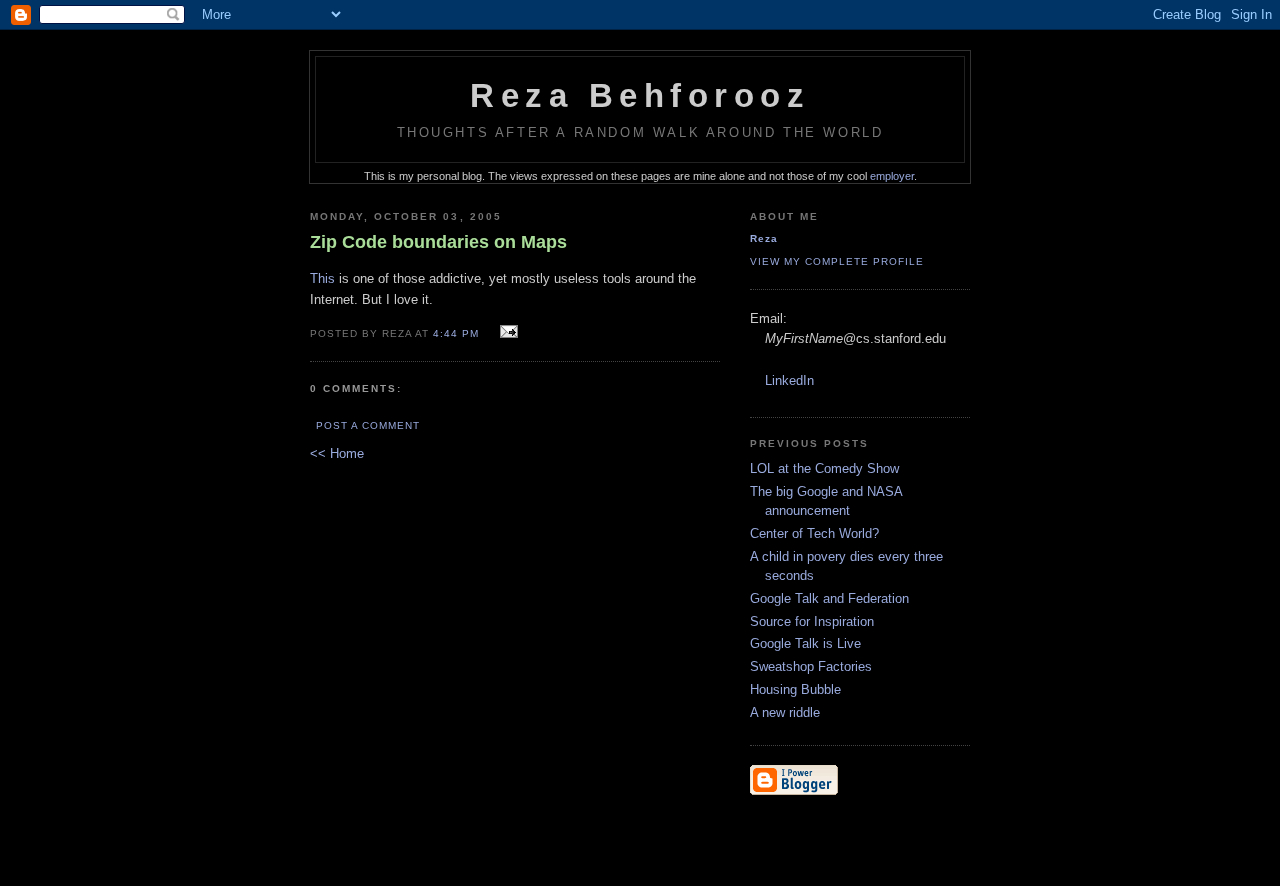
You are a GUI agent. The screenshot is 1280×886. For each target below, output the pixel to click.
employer (892, 176)
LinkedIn (789, 380)
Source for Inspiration (812, 621)
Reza (764, 238)
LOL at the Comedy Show (824, 468)
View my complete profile (837, 261)
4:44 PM (456, 333)
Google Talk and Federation (829, 598)
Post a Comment (368, 425)
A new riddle (785, 712)
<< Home (337, 453)
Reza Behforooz (640, 96)
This (322, 278)
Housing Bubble (795, 689)
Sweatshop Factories (811, 666)
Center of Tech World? (814, 533)
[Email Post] (505, 332)
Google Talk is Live (805, 643)
